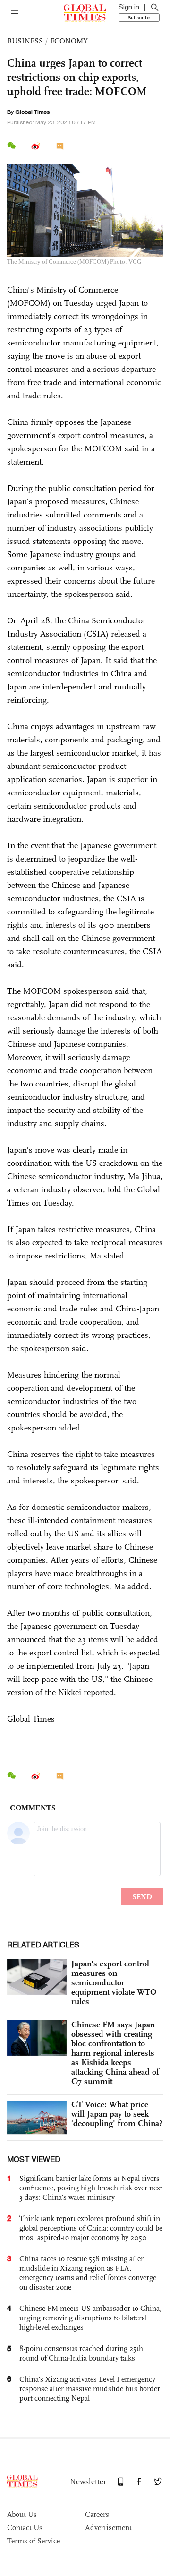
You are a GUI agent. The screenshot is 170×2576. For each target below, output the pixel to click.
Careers (97, 2514)
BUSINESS (25, 41)
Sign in (129, 7)
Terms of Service (34, 2541)
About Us (22, 2514)
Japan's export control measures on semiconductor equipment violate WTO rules (114, 1982)
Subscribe (139, 17)
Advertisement (108, 2528)
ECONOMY (69, 41)
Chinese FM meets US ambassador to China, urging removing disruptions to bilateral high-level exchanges (90, 2318)
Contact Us (25, 2528)
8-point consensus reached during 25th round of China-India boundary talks (81, 2353)
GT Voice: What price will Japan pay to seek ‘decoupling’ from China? (117, 2114)
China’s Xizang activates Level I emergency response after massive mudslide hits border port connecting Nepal (90, 2389)
